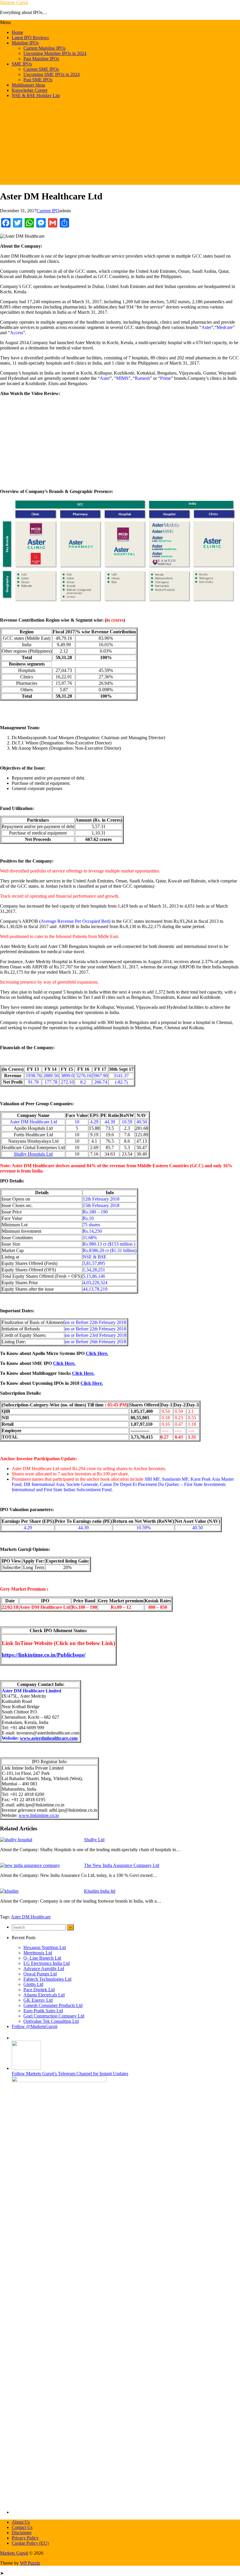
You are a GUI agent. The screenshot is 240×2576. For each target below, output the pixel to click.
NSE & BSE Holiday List (36, 95)
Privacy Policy (25, 2538)
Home (17, 32)
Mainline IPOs (25, 43)
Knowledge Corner (30, 90)
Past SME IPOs (38, 80)
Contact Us (22, 2527)
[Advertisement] (120, 144)
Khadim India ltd (100, 1891)
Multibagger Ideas (28, 85)
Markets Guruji (14, 2)
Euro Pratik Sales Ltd (43, 2011)
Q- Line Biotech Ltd (42, 1958)
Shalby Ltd (94, 1840)
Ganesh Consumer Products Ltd (53, 2005)
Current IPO (48, 211)
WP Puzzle (30, 2563)
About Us (21, 2522)
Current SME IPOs (41, 69)
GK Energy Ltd (38, 2000)
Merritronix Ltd (38, 1953)
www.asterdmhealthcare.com (49, 1738)
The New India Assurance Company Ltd (122, 1865)
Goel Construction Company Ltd (54, 2016)
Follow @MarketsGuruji (35, 2026)
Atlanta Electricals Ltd (44, 1995)
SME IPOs (22, 64)
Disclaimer (22, 2533)
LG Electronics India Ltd (47, 1963)
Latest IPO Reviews (30, 38)
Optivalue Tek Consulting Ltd (51, 2021)
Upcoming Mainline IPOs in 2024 (55, 53)
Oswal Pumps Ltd (40, 1974)
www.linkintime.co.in (39, 1815)
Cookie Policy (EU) (30, 2543)
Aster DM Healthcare (31, 1917)
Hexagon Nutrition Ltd (45, 1947)
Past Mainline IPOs (41, 59)
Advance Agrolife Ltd (44, 1969)
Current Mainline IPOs (44, 48)
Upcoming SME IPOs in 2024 (52, 74)
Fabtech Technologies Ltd (47, 1979)
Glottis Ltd (33, 1984)
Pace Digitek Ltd (39, 1990)
